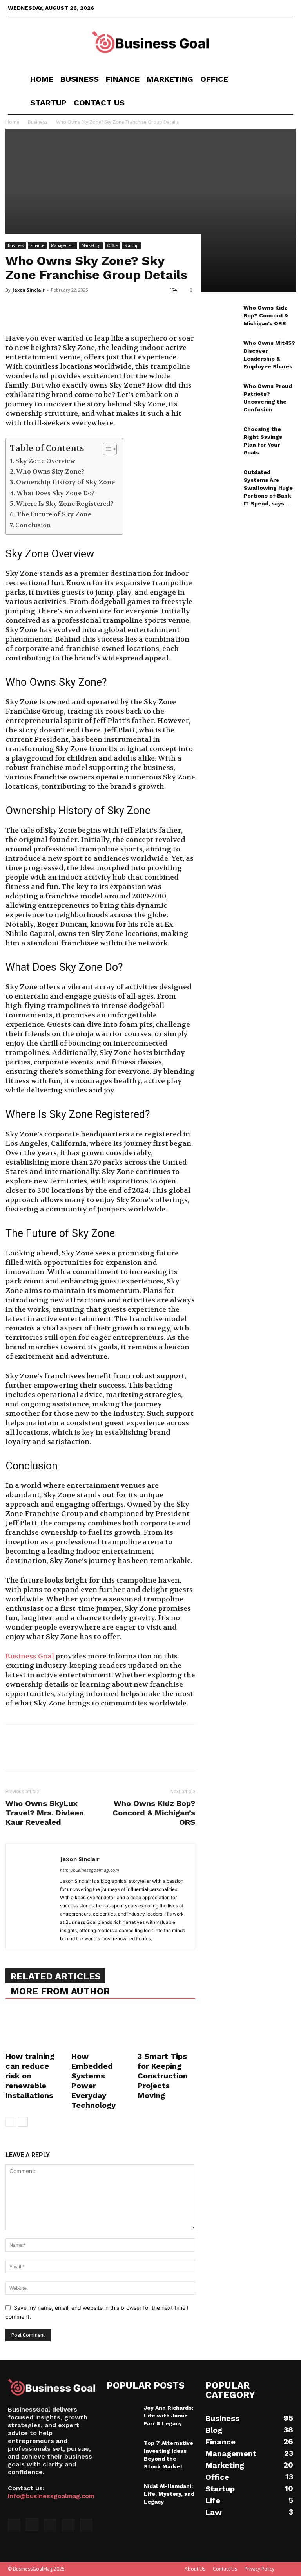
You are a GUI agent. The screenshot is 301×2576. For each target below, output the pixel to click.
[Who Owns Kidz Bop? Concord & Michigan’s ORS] (222, 315)
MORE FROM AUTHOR (60, 1991)
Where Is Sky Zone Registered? (65, 504)
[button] (284, 79)
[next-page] (23, 2122)
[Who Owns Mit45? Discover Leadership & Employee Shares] (222, 350)
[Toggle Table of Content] (106, 449)
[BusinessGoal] (150, 42)
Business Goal (30, 1656)
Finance (123, 79)
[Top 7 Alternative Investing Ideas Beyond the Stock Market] (122, 2450)
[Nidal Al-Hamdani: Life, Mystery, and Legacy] (122, 2493)
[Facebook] (236, 8)
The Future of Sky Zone (54, 514)
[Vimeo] (274, 8)
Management (63, 245)
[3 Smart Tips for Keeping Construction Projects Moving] (166, 2029)
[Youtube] (287, 8)
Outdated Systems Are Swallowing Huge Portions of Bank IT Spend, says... (268, 488)
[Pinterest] (49, 312)
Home (42, 79)
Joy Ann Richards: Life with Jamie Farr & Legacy (169, 2416)
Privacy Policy (259, 2569)
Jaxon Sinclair (29, 290)
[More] (86, 312)
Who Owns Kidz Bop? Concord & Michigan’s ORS (154, 1813)
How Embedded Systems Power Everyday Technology (93, 2081)
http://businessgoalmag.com (90, 1870)
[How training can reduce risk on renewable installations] (34, 2029)
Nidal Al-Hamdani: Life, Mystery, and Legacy (169, 2494)
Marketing (170, 79)
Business (80, 79)
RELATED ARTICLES (55, 1976)
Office (214, 79)
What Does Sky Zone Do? (56, 493)
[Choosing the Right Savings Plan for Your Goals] (222, 436)
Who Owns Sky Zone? (50, 471)
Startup (48, 103)
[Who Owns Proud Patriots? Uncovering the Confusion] (222, 393)
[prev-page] (10, 2122)
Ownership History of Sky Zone (65, 482)
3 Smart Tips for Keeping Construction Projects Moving (163, 2076)
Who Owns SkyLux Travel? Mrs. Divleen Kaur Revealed (45, 1813)
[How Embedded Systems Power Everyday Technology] (100, 2029)
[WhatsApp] (67, 312)
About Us (195, 2569)
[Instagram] (248, 8)
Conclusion (33, 525)
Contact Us (99, 103)
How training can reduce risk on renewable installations (30, 2076)
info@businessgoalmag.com (51, 2496)
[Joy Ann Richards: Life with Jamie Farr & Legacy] (122, 2415)
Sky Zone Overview (45, 461)
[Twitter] (261, 8)
